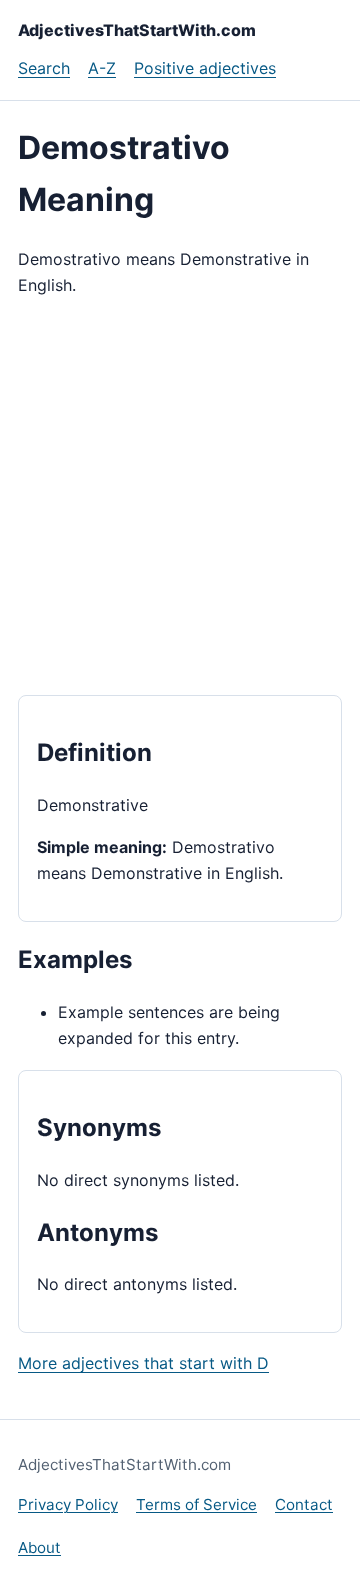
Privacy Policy (68, 1504)
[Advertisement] (180, 497)
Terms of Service (196, 1504)
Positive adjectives (205, 68)
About (39, 1547)
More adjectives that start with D (143, 1363)
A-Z (102, 68)
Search (44, 68)
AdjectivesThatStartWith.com (137, 30)
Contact (304, 1504)
